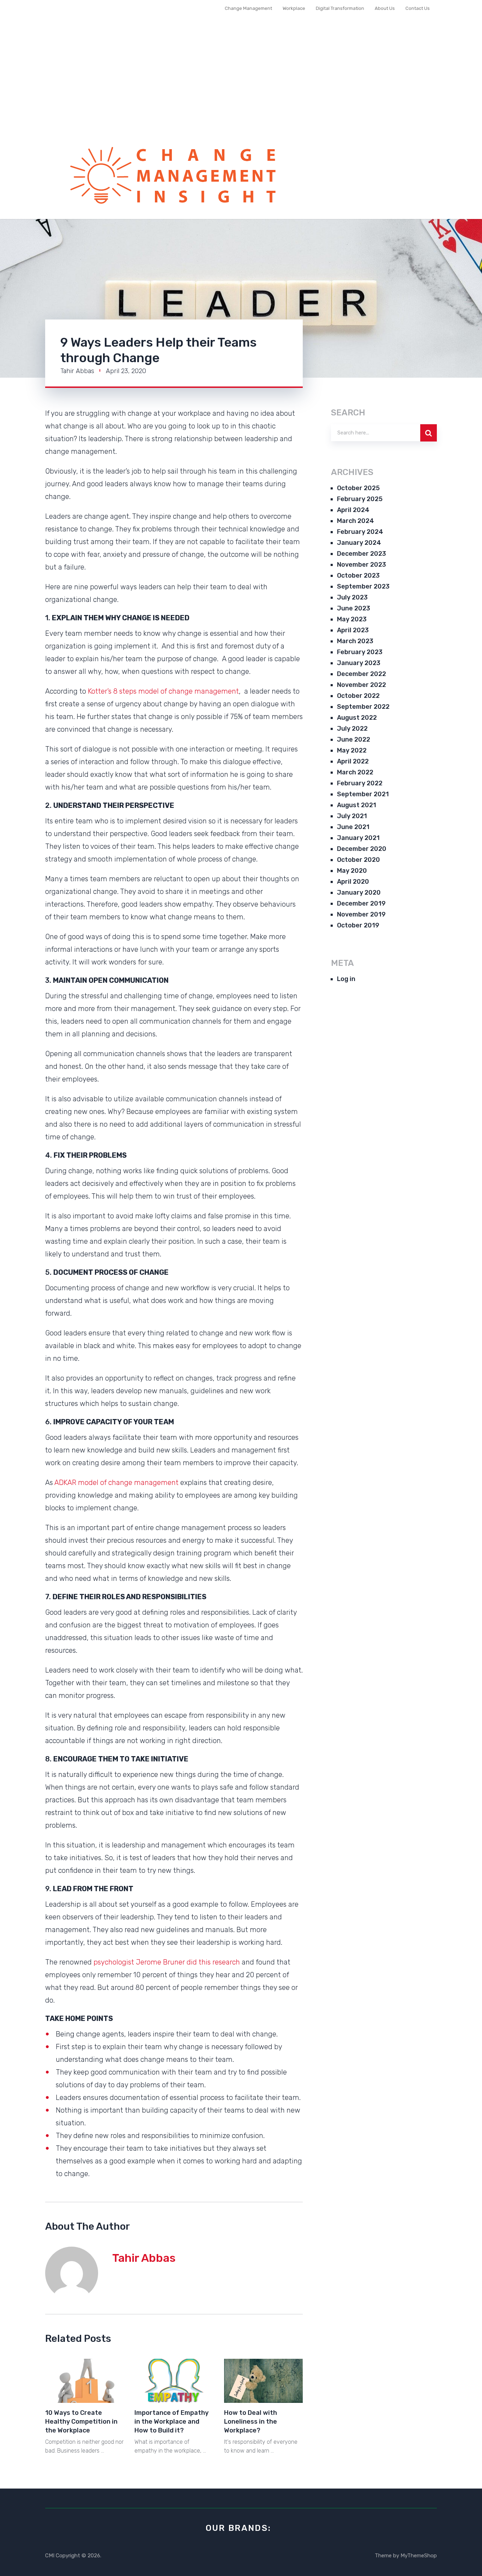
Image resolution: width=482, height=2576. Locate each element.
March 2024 (356, 521)
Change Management (248, 8)
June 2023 (354, 608)
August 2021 (357, 805)
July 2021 (352, 816)
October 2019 (358, 925)
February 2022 (360, 783)
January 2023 (359, 663)
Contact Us (418, 8)
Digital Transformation (340, 8)
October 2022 (358, 696)
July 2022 (352, 729)
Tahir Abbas (77, 371)
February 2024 (360, 532)
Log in (346, 979)
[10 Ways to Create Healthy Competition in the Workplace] (85, 2381)
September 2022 (363, 707)
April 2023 (353, 630)
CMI (50, 2556)
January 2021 (358, 838)
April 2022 (353, 761)
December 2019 (361, 903)
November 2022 (361, 685)
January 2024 (359, 543)
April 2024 (353, 510)
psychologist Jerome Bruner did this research (167, 1962)
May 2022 (352, 750)
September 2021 (363, 794)
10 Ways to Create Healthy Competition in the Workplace (81, 2422)
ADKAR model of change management (116, 1482)
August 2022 (357, 718)
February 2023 (360, 652)
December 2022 (361, 674)
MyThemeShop (419, 2556)
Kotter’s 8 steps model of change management (163, 691)
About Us (385, 8)
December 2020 (362, 849)
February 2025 (360, 499)
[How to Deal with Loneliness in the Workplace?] (263, 2381)
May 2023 (352, 619)
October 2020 (359, 860)
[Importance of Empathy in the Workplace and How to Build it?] (174, 2381)
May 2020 (352, 871)
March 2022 (355, 772)
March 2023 (355, 641)
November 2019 (361, 914)
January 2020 (359, 893)
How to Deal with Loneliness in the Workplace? (251, 2422)
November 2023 (361, 565)
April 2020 (353, 882)
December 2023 (361, 554)
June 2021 (353, 827)
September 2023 (363, 586)
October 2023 (358, 576)
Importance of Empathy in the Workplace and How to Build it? (171, 2422)
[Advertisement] (241, 83)
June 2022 (354, 739)
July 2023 (352, 597)
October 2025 (358, 488)
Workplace (294, 8)
